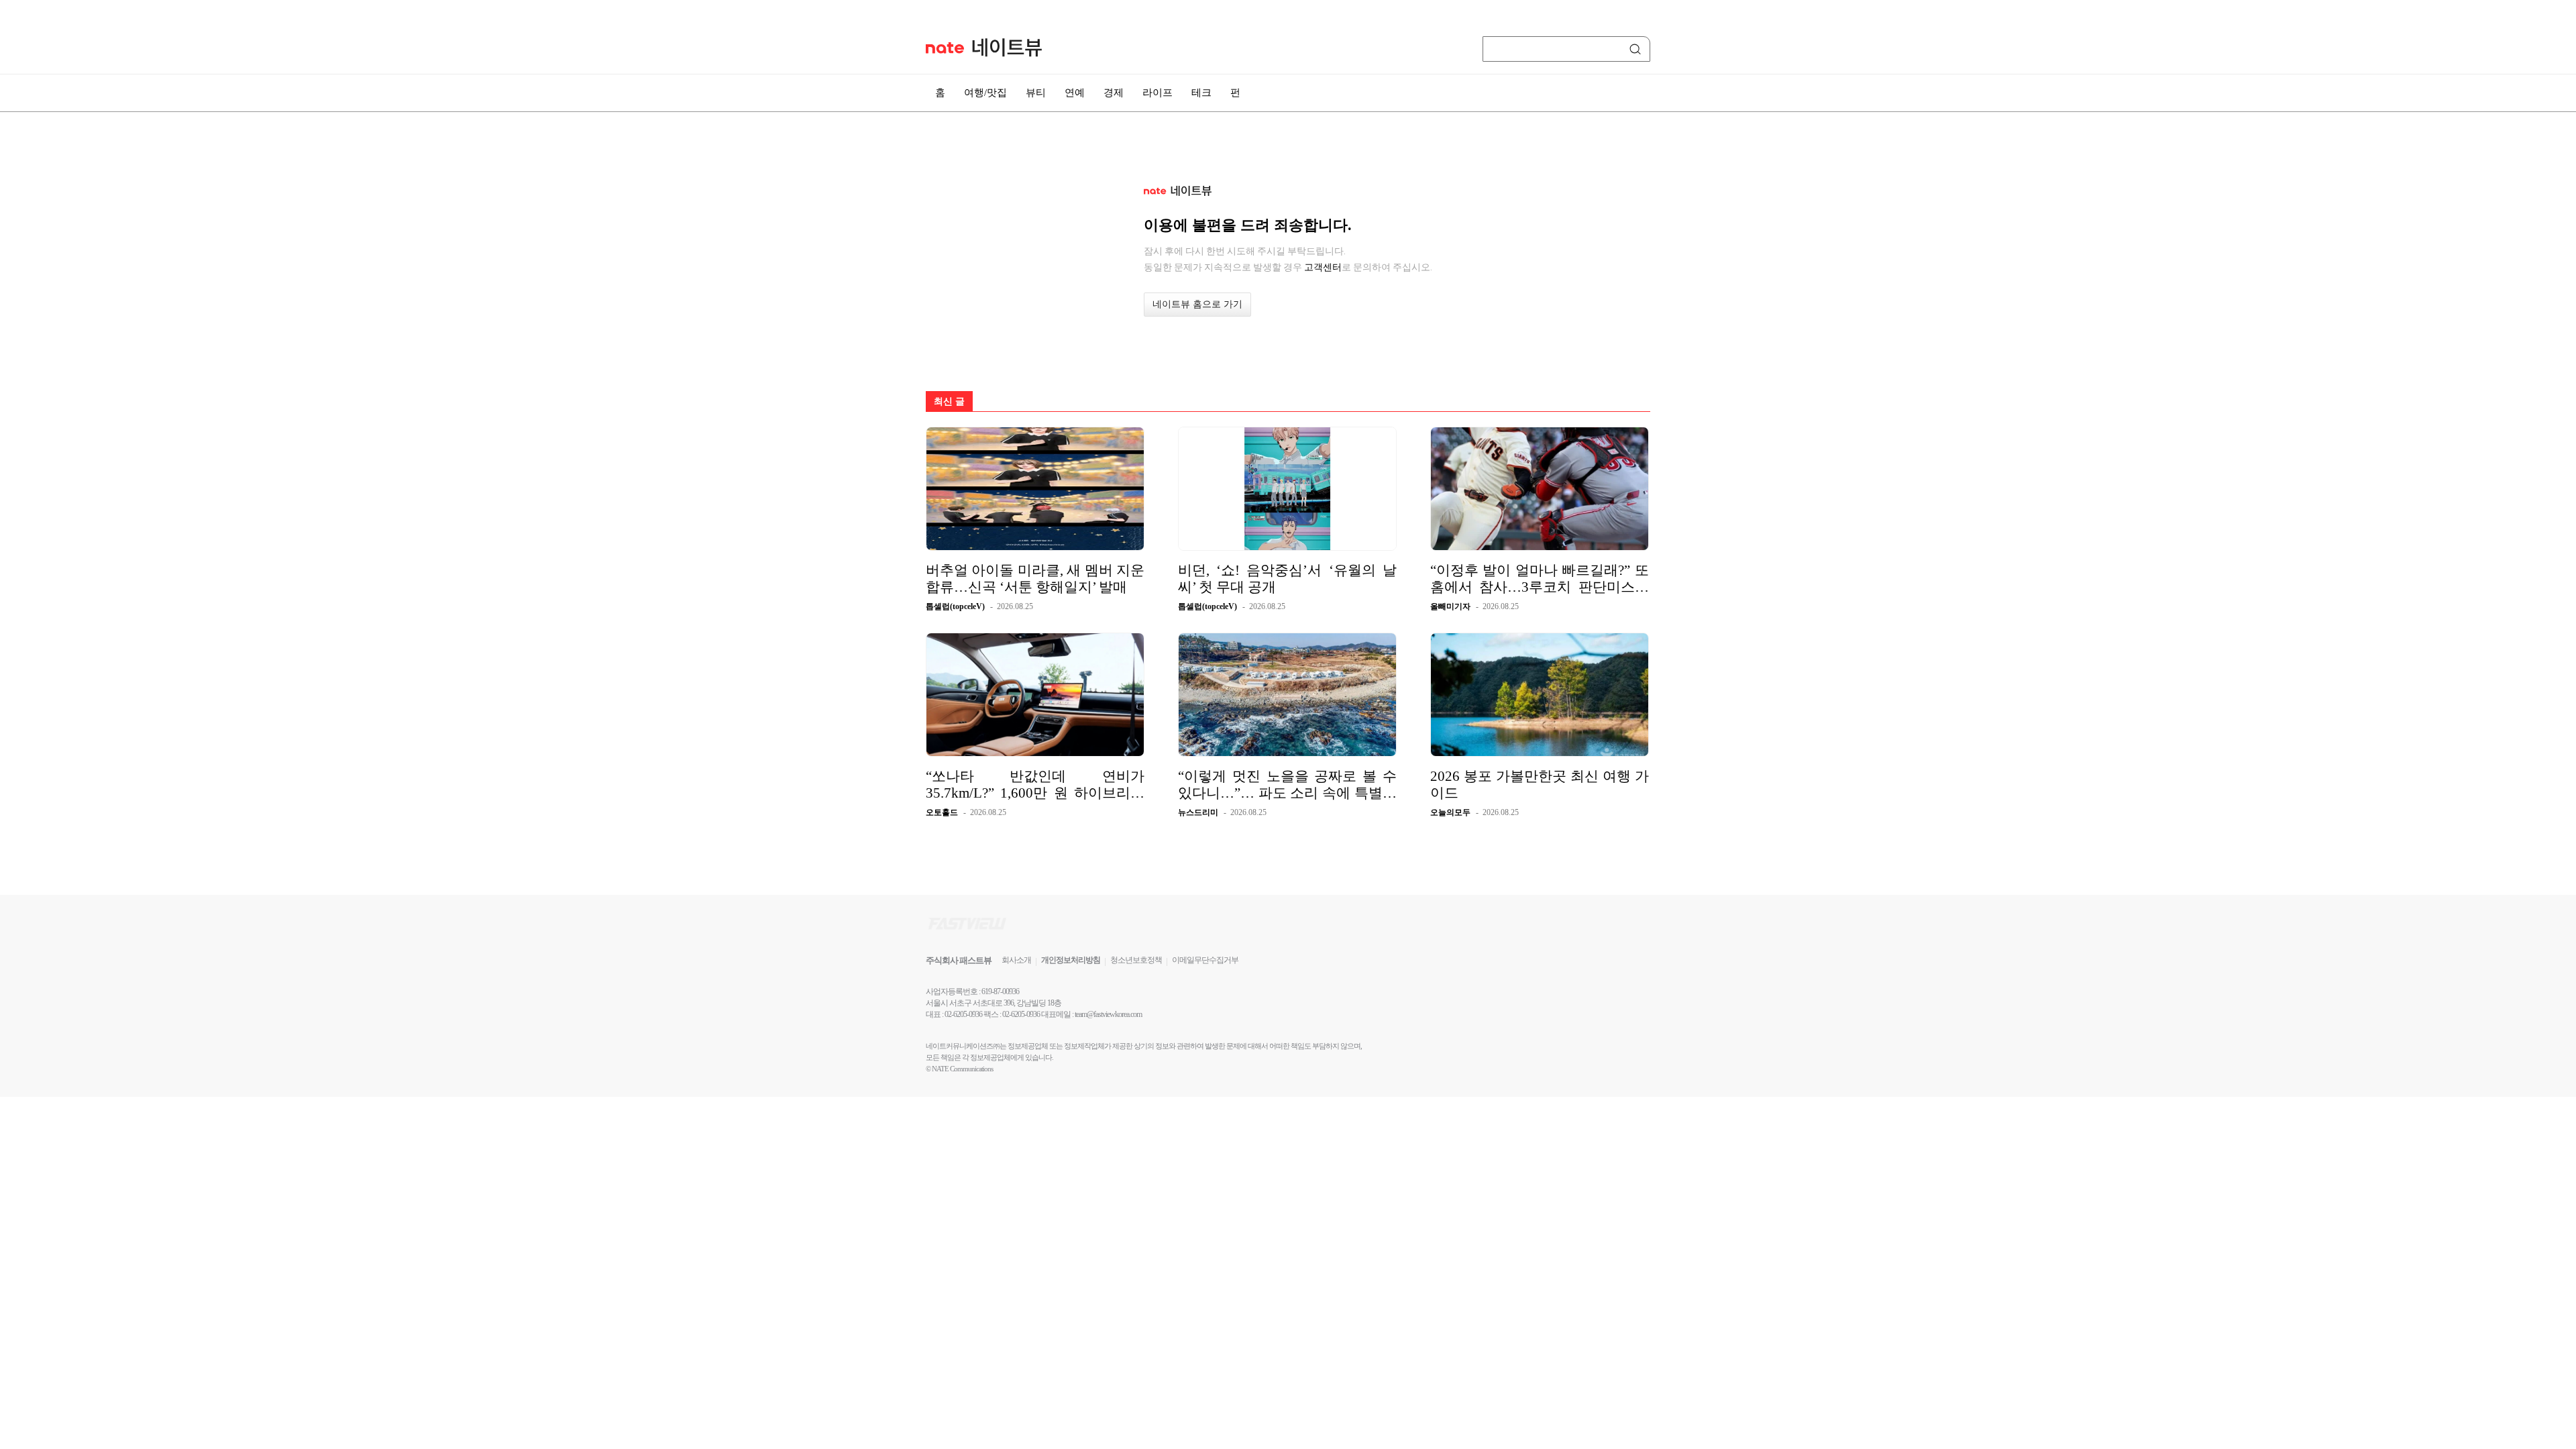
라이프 (1158, 93)
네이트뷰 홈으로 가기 (1197, 304)
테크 (1201, 93)
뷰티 (1036, 93)
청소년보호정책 (1136, 960)
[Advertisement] (1717, 360)
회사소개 (1016, 960)
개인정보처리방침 (1071, 960)
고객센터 (1323, 267)
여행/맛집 (985, 93)
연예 (1075, 93)
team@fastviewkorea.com (1108, 1014)
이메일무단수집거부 (1205, 960)
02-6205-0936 (963, 1014)
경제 (1114, 93)
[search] (1638, 49)
